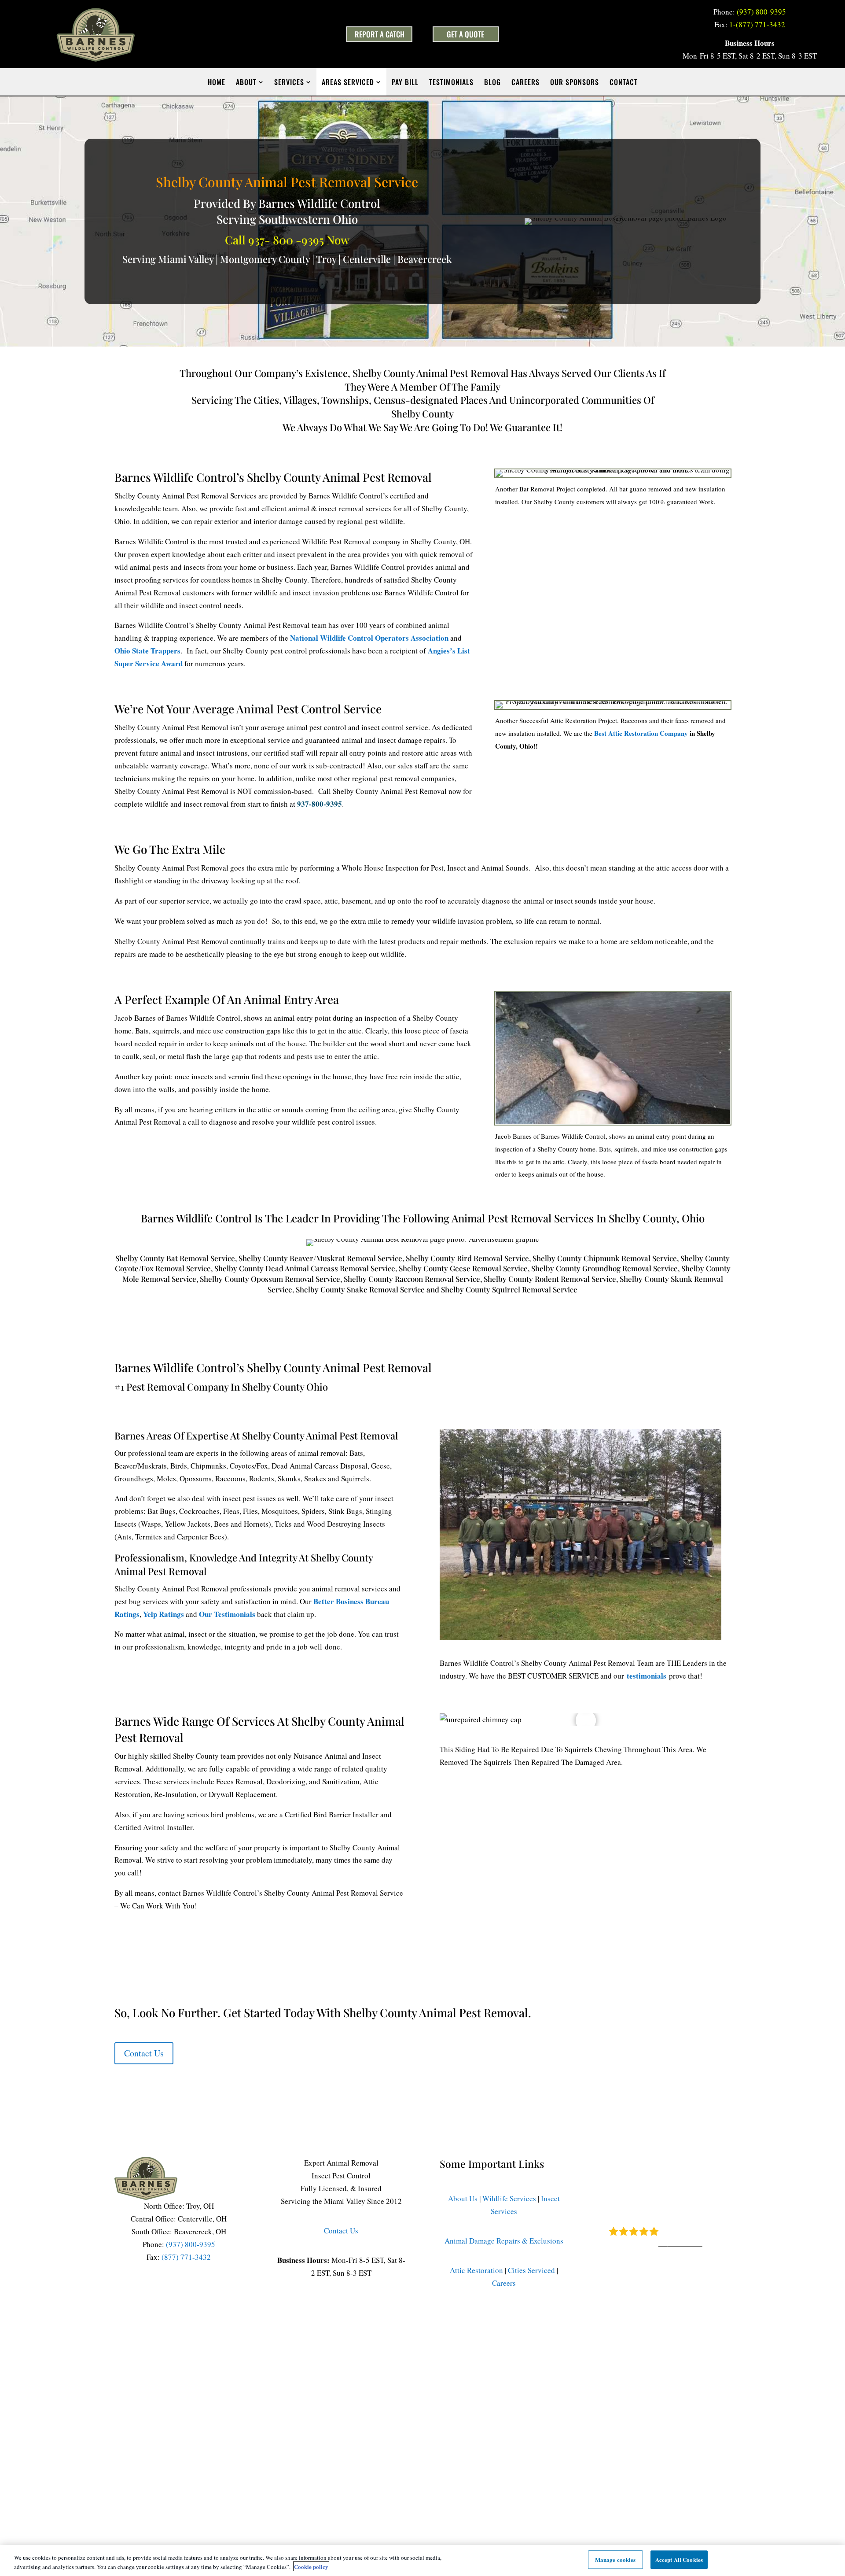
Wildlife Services (509, 2198)
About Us (463, 2198)
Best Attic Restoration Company (641, 733)
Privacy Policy (418, 2344)
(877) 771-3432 (186, 2257)
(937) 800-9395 (761, 12)
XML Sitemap (667, 2344)
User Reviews (680, 2243)
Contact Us (144, 2053)
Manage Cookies (308, 2344)
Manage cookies (615, 2559)
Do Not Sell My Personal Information (555, 2344)
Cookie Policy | (471, 2344)
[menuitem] (217, 82)
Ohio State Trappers (147, 651)
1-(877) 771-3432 (757, 24)
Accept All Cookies (679, 2559)
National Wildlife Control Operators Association (369, 638)
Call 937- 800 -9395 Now (287, 240)
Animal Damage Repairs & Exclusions (504, 2241)
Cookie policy (311, 2567)
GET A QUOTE (465, 34)
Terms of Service (365, 2344)
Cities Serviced (531, 2270)
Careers (504, 2283)
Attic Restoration (476, 2270)
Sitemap (628, 2344)
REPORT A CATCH (380, 34)
